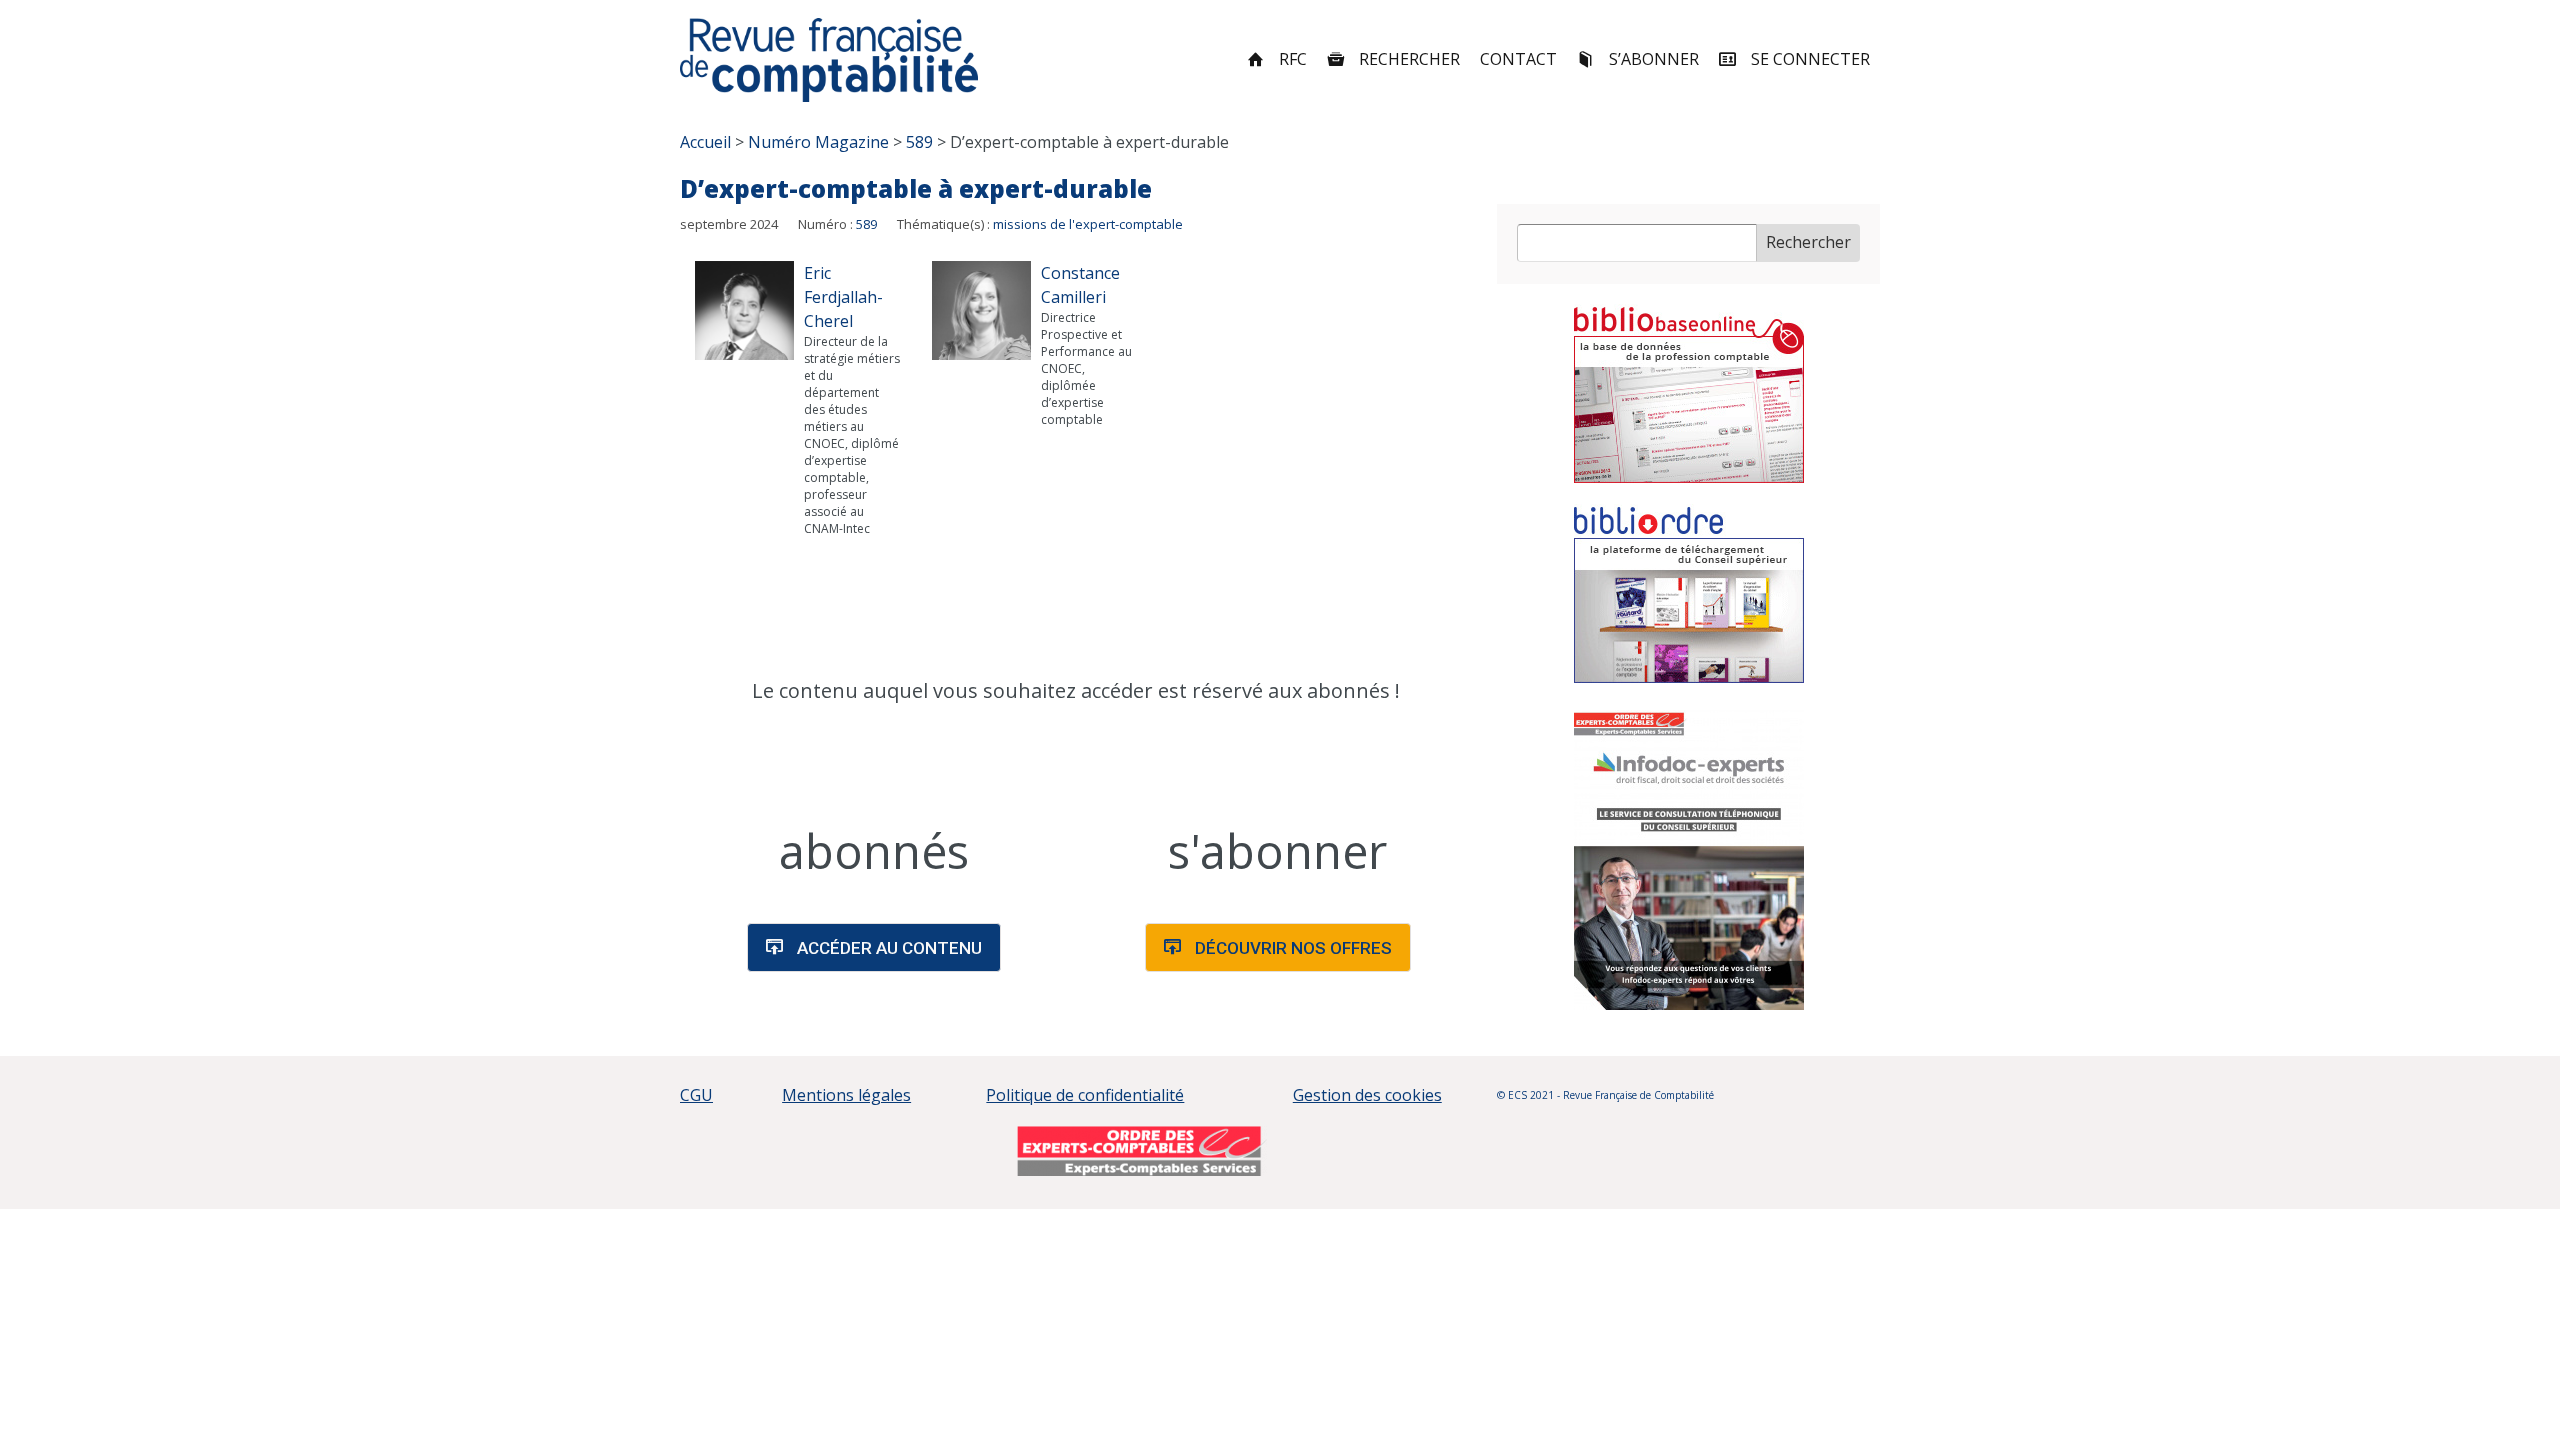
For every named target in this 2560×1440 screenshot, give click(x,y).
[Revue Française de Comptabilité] (829, 60)
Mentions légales (846, 1095)
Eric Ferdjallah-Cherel (843, 297)
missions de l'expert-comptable (1088, 224)
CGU (696, 1095)
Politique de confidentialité (1085, 1095)
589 (866, 224)
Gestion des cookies (1367, 1095)
